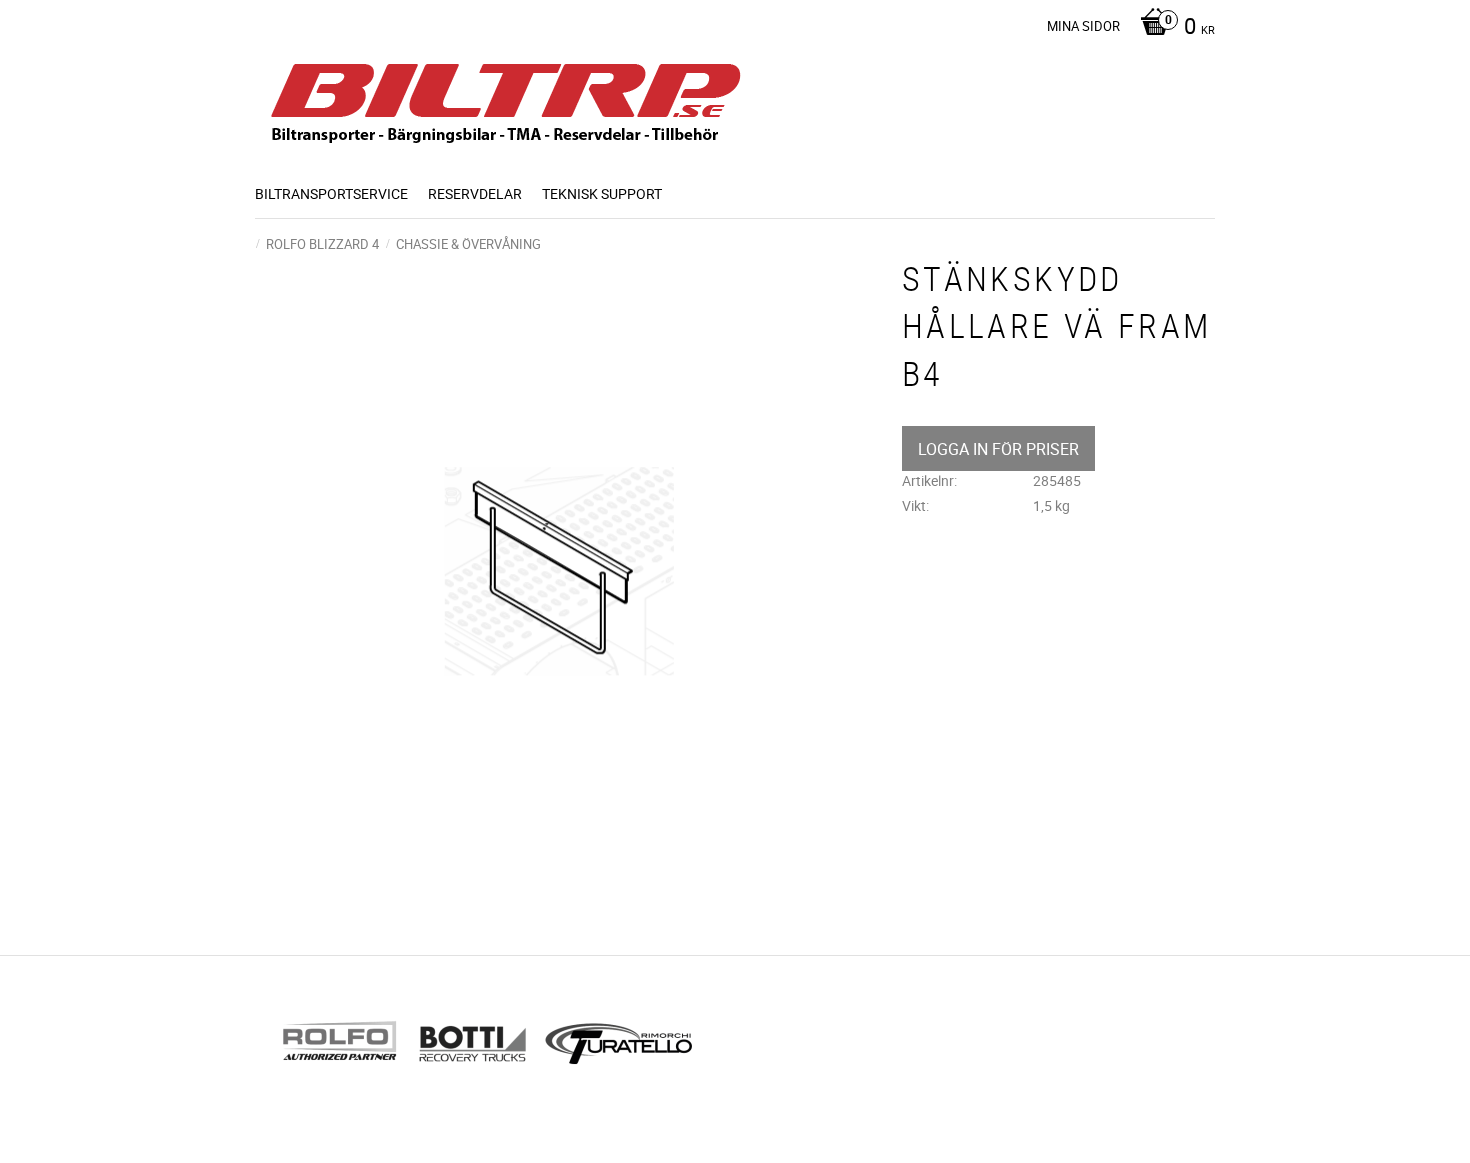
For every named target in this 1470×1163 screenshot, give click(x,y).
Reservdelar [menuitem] (475, 193)
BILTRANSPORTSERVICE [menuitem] (331, 193)
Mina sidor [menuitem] (1083, 26)
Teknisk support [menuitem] (602, 193)
